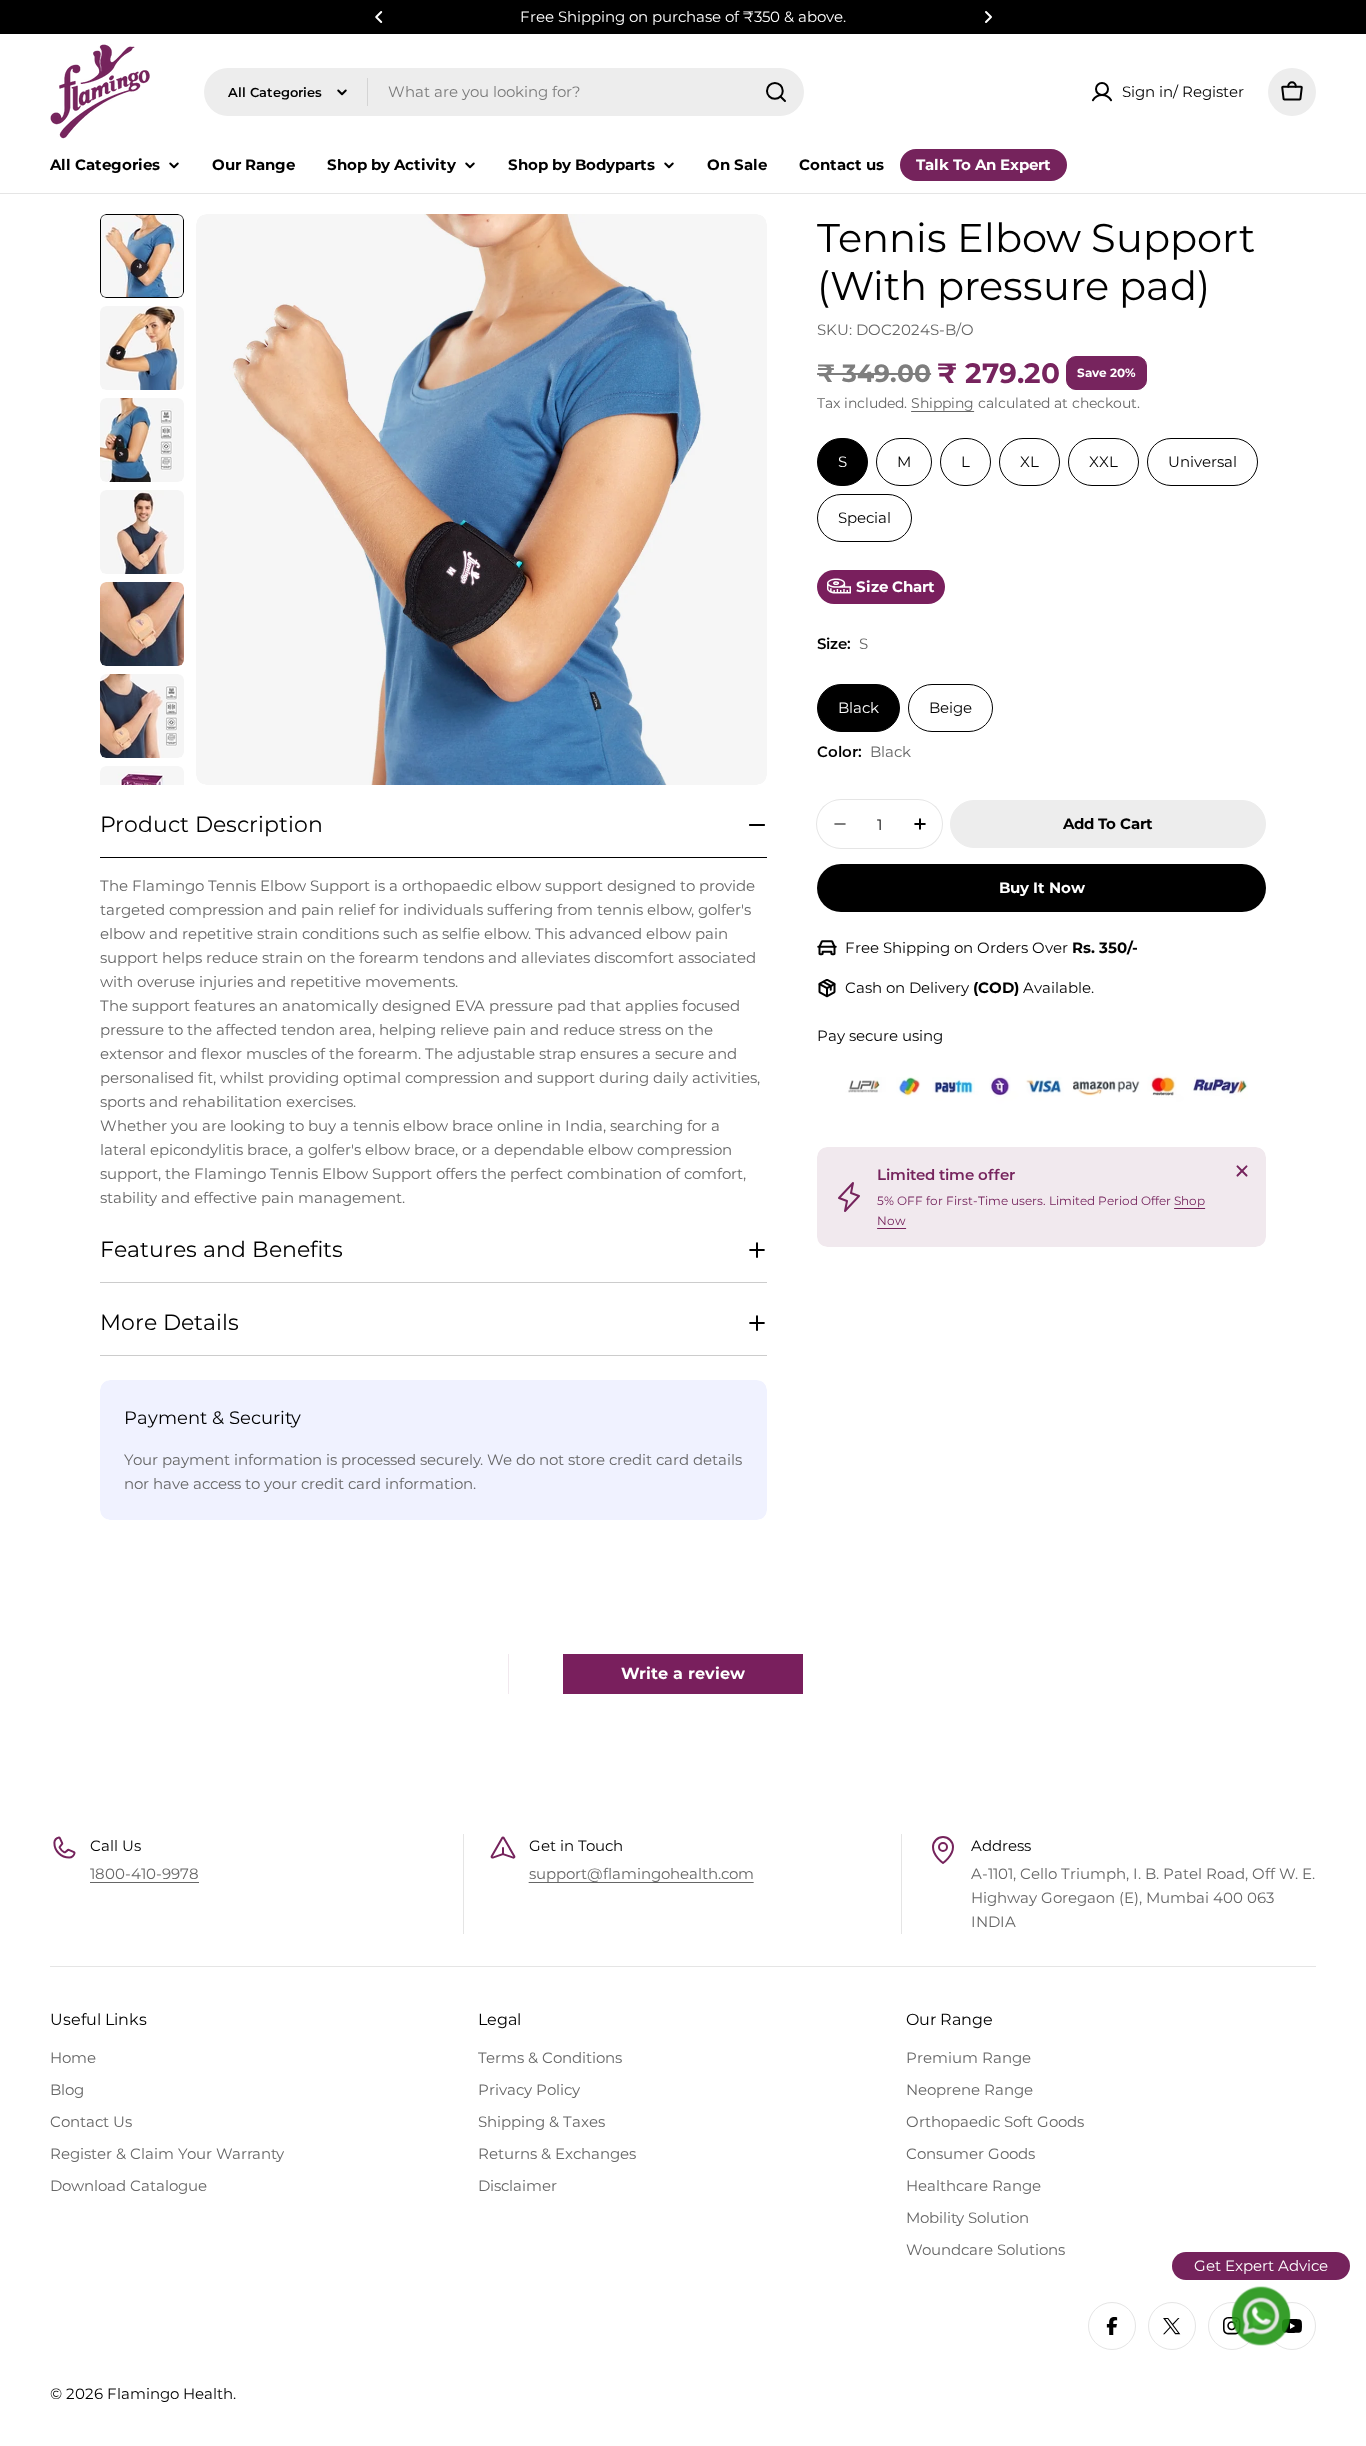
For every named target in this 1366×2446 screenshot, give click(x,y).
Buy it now (1042, 887)
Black (858, 707)
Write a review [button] (683, 1673)
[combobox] (504, 92)
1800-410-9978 (144, 1873)
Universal (1202, 461)
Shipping (942, 403)
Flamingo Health (170, 2393)
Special (864, 517)
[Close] (1242, 1171)
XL (1029, 461)
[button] (379, 17)
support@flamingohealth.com (641, 1873)
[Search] (776, 92)
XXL (1103, 461)
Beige (950, 707)
